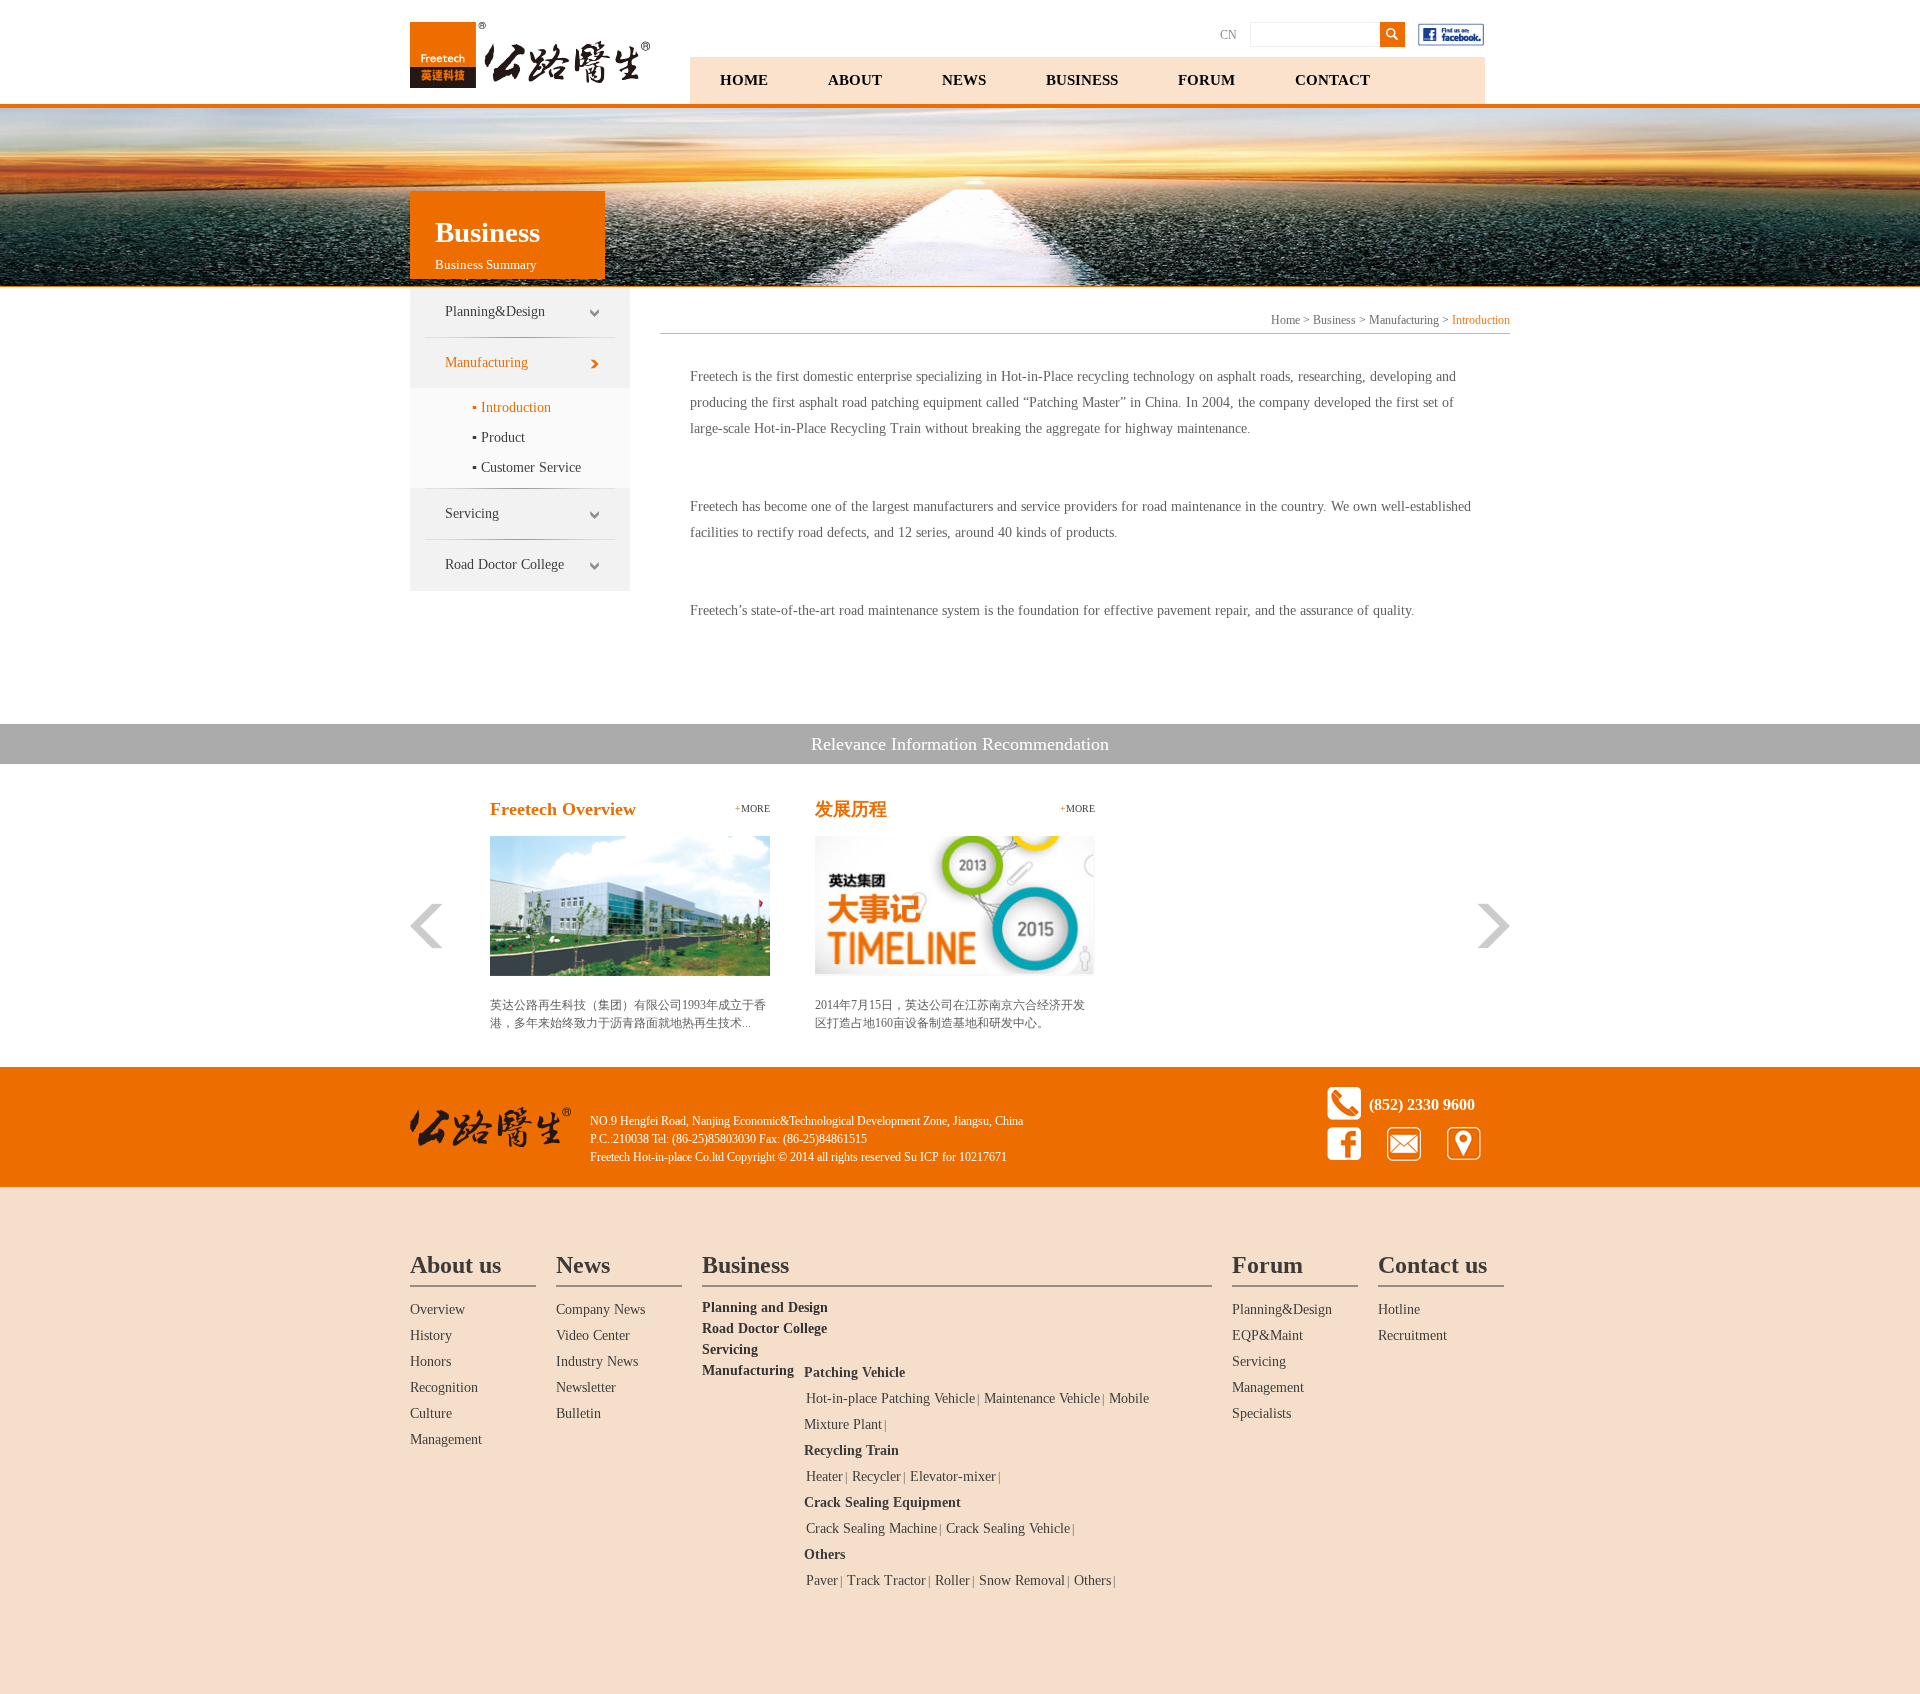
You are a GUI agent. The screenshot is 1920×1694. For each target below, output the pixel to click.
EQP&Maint (1267, 1335)
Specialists (1261, 1413)
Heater (824, 1476)
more (752, 808)
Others (824, 1554)
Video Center (593, 1335)
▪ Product (498, 437)
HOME (744, 80)
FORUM (1206, 80)
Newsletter (586, 1387)
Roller (952, 1580)
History (431, 1335)
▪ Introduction (511, 407)
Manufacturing (486, 362)
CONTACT (1332, 80)
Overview (437, 1309)
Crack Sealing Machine (871, 1528)
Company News (600, 1309)
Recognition (444, 1387)
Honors (430, 1361)
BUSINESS (1082, 80)
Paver (822, 1580)
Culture (431, 1413)
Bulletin (578, 1413)
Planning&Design (495, 311)
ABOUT (855, 80)
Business (1334, 320)
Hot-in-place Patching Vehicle (890, 1398)
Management (446, 1439)
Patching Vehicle (854, 1372)
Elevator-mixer (953, 1476)
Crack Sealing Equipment (882, 1502)
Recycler (876, 1476)
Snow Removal (1022, 1580)
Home (1285, 320)
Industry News (597, 1361)
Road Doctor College (504, 564)
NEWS (964, 80)
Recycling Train (851, 1450)
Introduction (1481, 320)
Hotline (1399, 1309)
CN (1228, 35)
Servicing (472, 513)
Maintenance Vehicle (1042, 1398)
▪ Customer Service (526, 467)
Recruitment (1412, 1335)
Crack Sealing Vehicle (1008, 1528)
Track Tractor (886, 1580)
